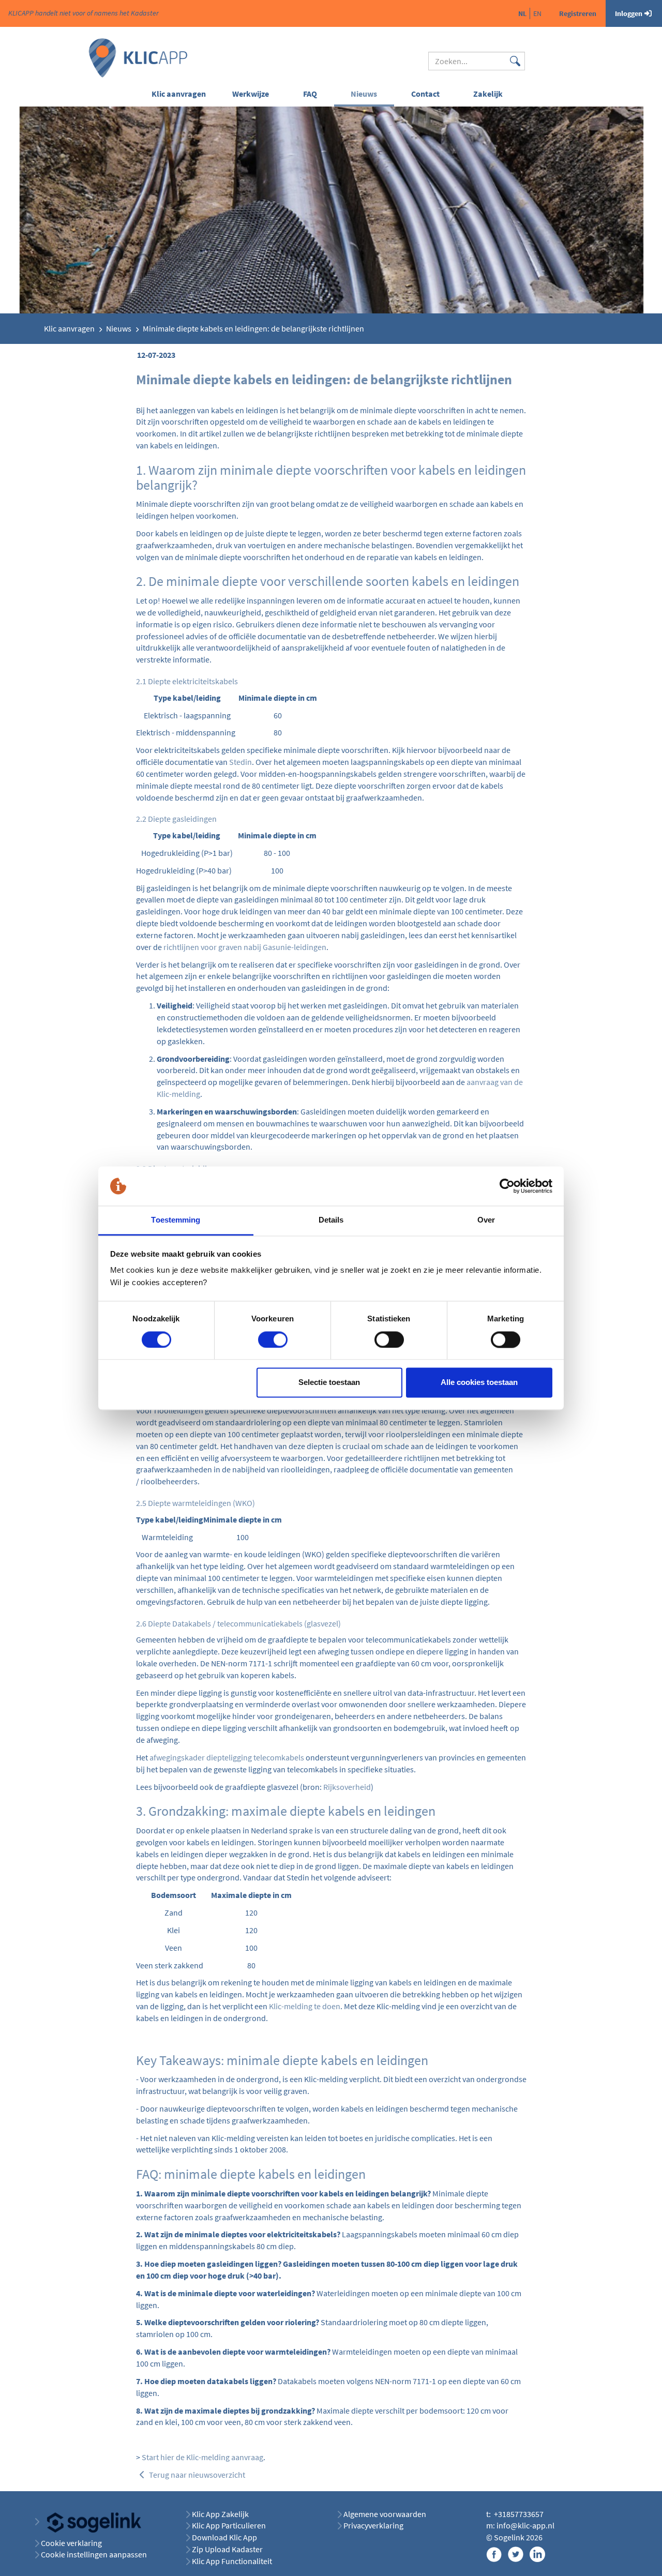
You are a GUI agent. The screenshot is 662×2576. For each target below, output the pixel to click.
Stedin (240, 762)
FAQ (310, 94)
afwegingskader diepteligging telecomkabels (227, 1757)
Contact (425, 94)
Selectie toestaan (329, 1383)
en (537, 13)
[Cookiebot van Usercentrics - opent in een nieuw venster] (507, 1186)
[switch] (273, 1339)
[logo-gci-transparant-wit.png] (90, 2521)
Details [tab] (331, 1220)
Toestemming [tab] (176, 1220)
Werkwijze (251, 94)
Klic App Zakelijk (220, 2514)
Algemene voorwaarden (385, 2514)
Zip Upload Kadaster (227, 2549)
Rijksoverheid (347, 1787)
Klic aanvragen (179, 94)
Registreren (578, 13)
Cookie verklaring (71, 2543)
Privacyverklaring (373, 2525)
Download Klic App (225, 2537)
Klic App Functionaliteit (232, 2561)
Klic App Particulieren (229, 2525)
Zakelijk (488, 94)
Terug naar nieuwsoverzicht (196, 2475)
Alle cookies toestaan (479, 1383)
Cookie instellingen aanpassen (94, 2554)
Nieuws (364, 94)
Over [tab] (486, 1220)
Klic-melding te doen (305, 2006)
